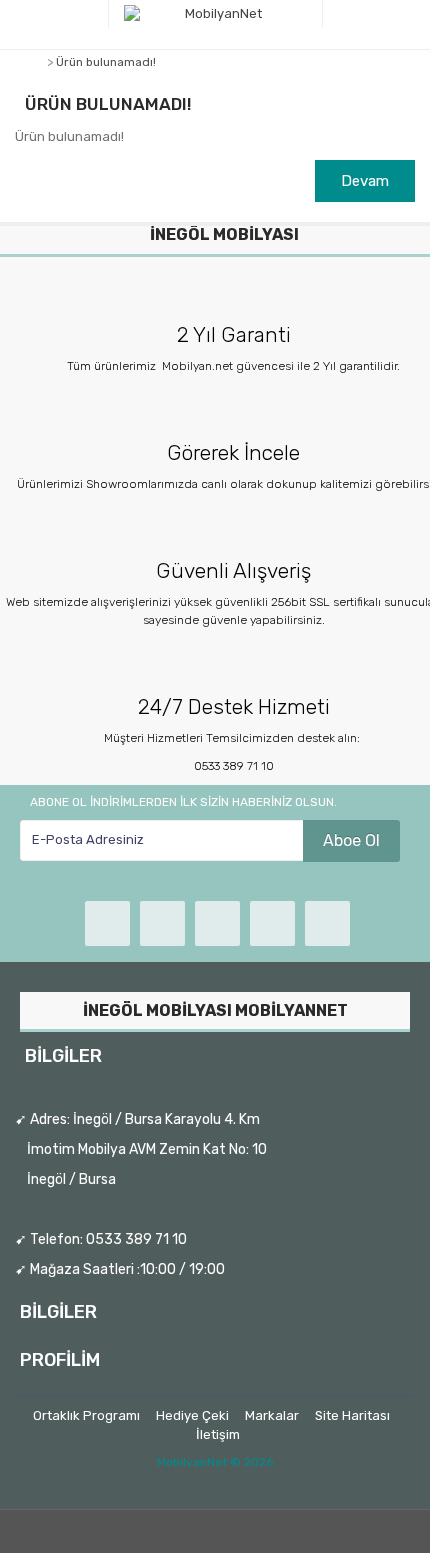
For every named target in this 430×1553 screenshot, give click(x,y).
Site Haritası (352, 1415)
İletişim (218, 1434)
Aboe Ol (351, 840)
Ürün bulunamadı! (106, 62)
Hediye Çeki (192, 1415)
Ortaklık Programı (86, 1415)
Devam (365, 181)
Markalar (272, 1415)
